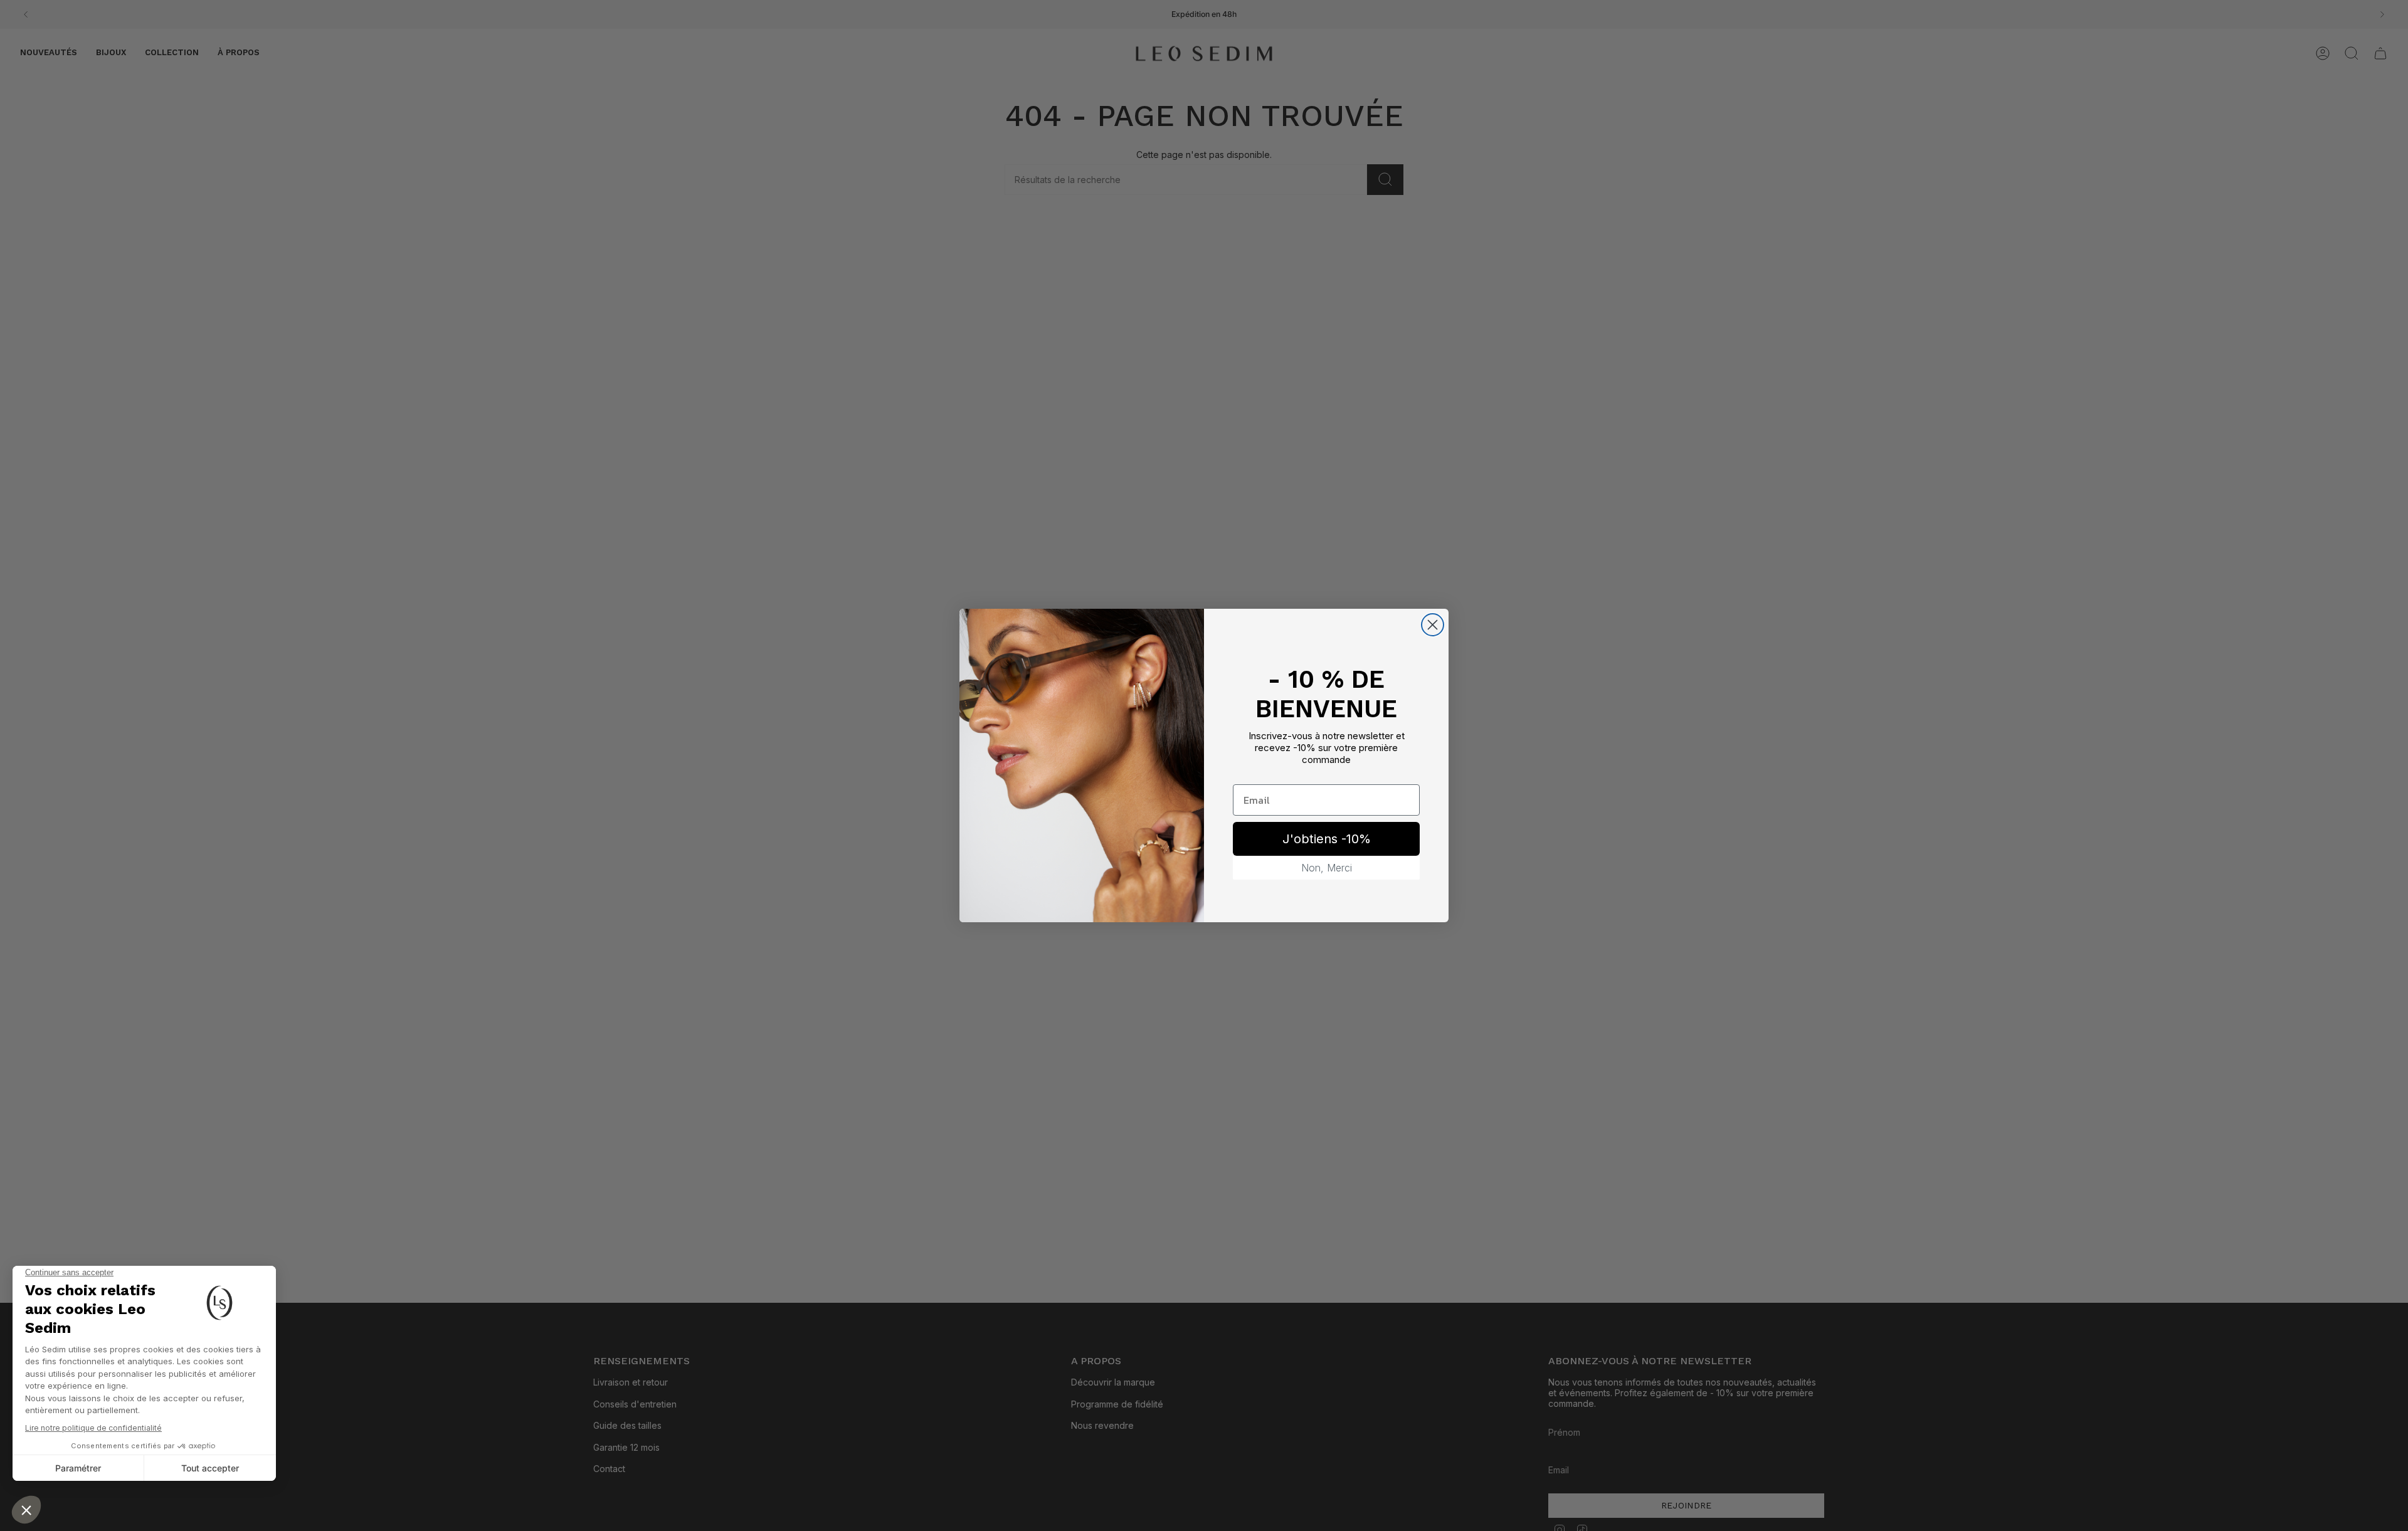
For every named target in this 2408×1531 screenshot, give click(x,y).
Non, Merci (1327, 868)
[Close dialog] (1433, 625)
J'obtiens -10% (1327, 839)
